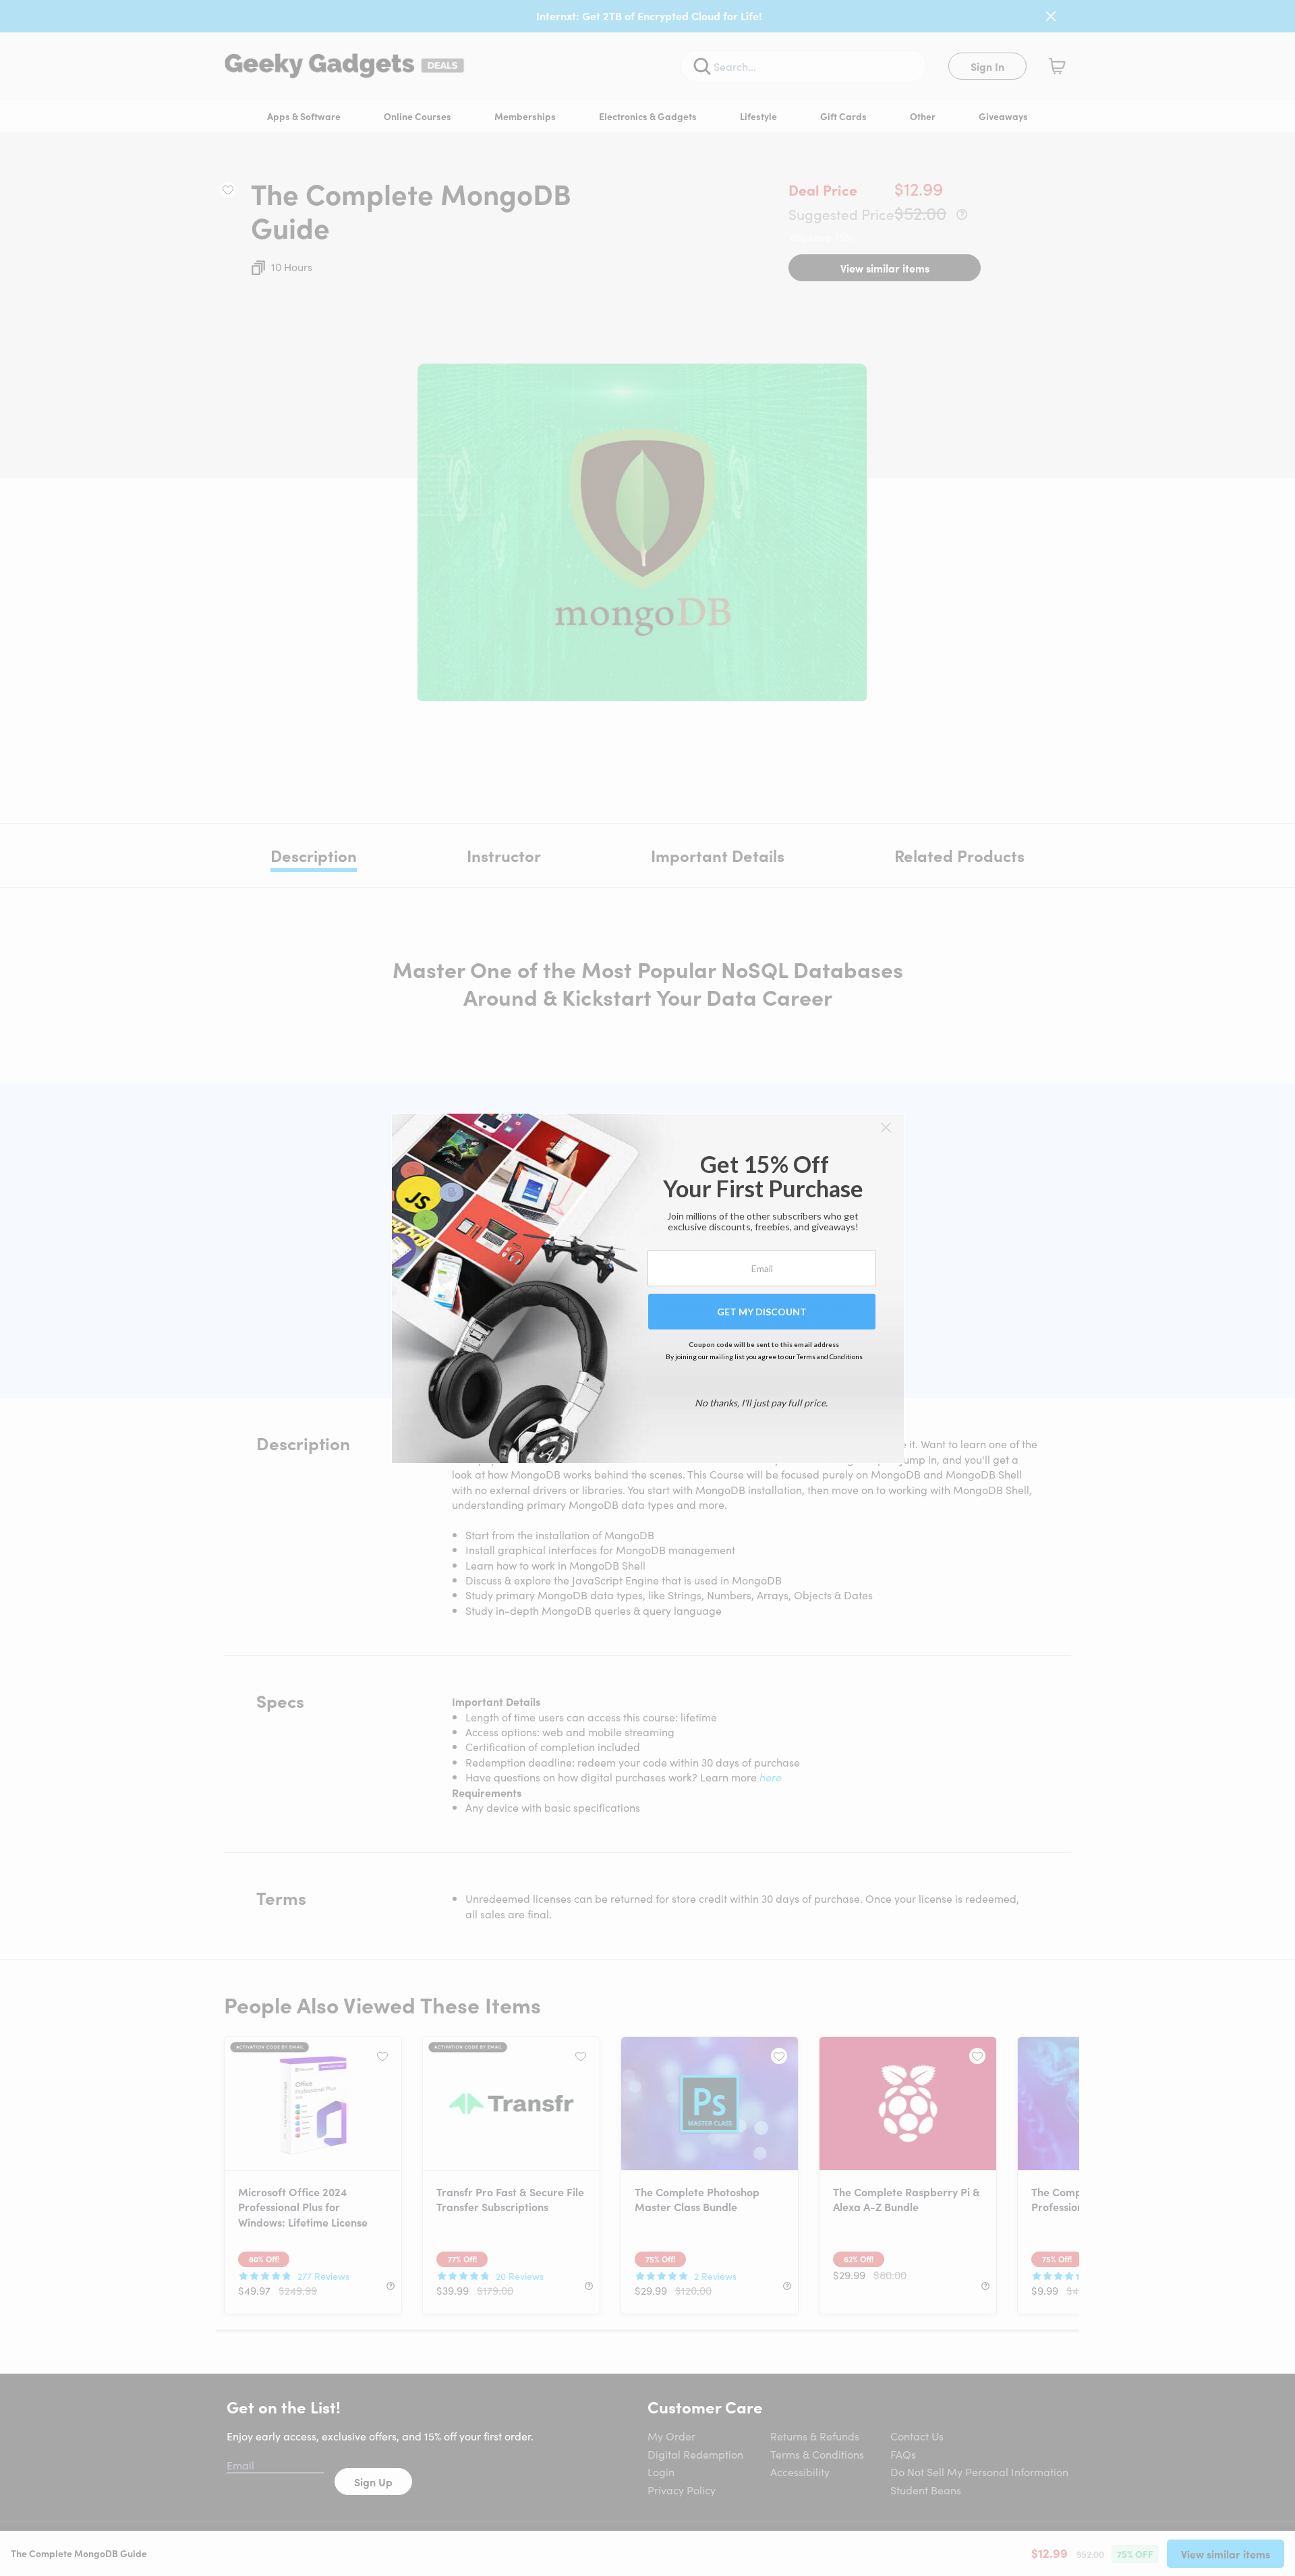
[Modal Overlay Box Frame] (648, 1288)
